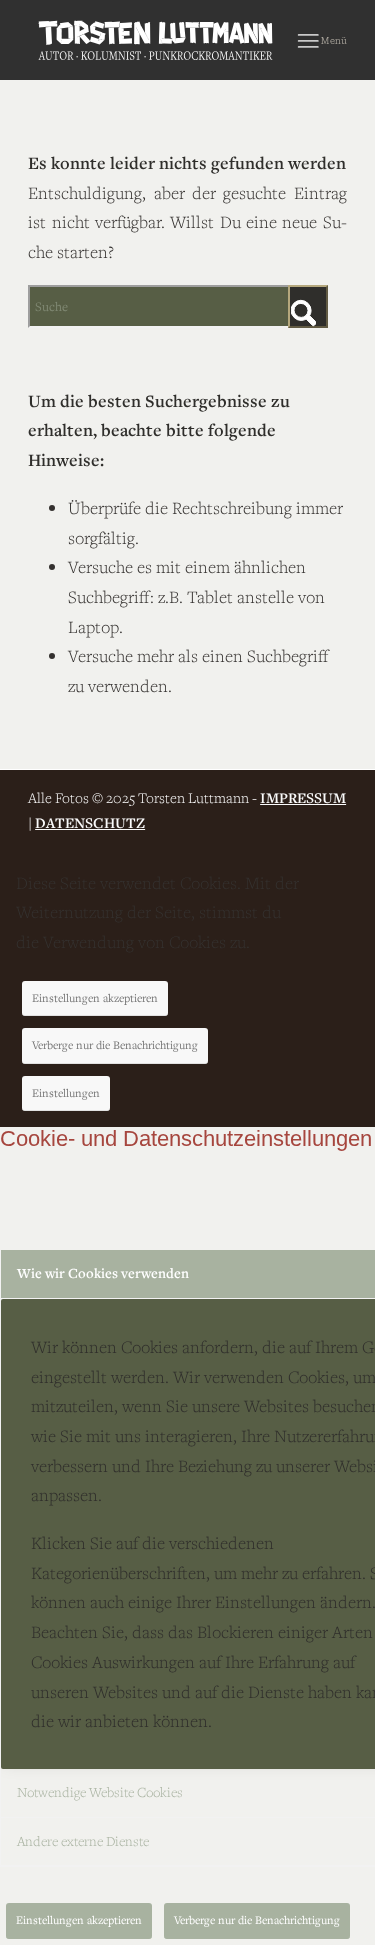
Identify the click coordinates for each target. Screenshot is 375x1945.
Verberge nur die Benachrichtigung (115, 1044)
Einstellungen (66, 1092)
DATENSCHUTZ (90, 822)
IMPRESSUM (303, 797)
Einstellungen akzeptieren (95, 997)
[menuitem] (322, 40)
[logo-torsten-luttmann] (155, 40)
